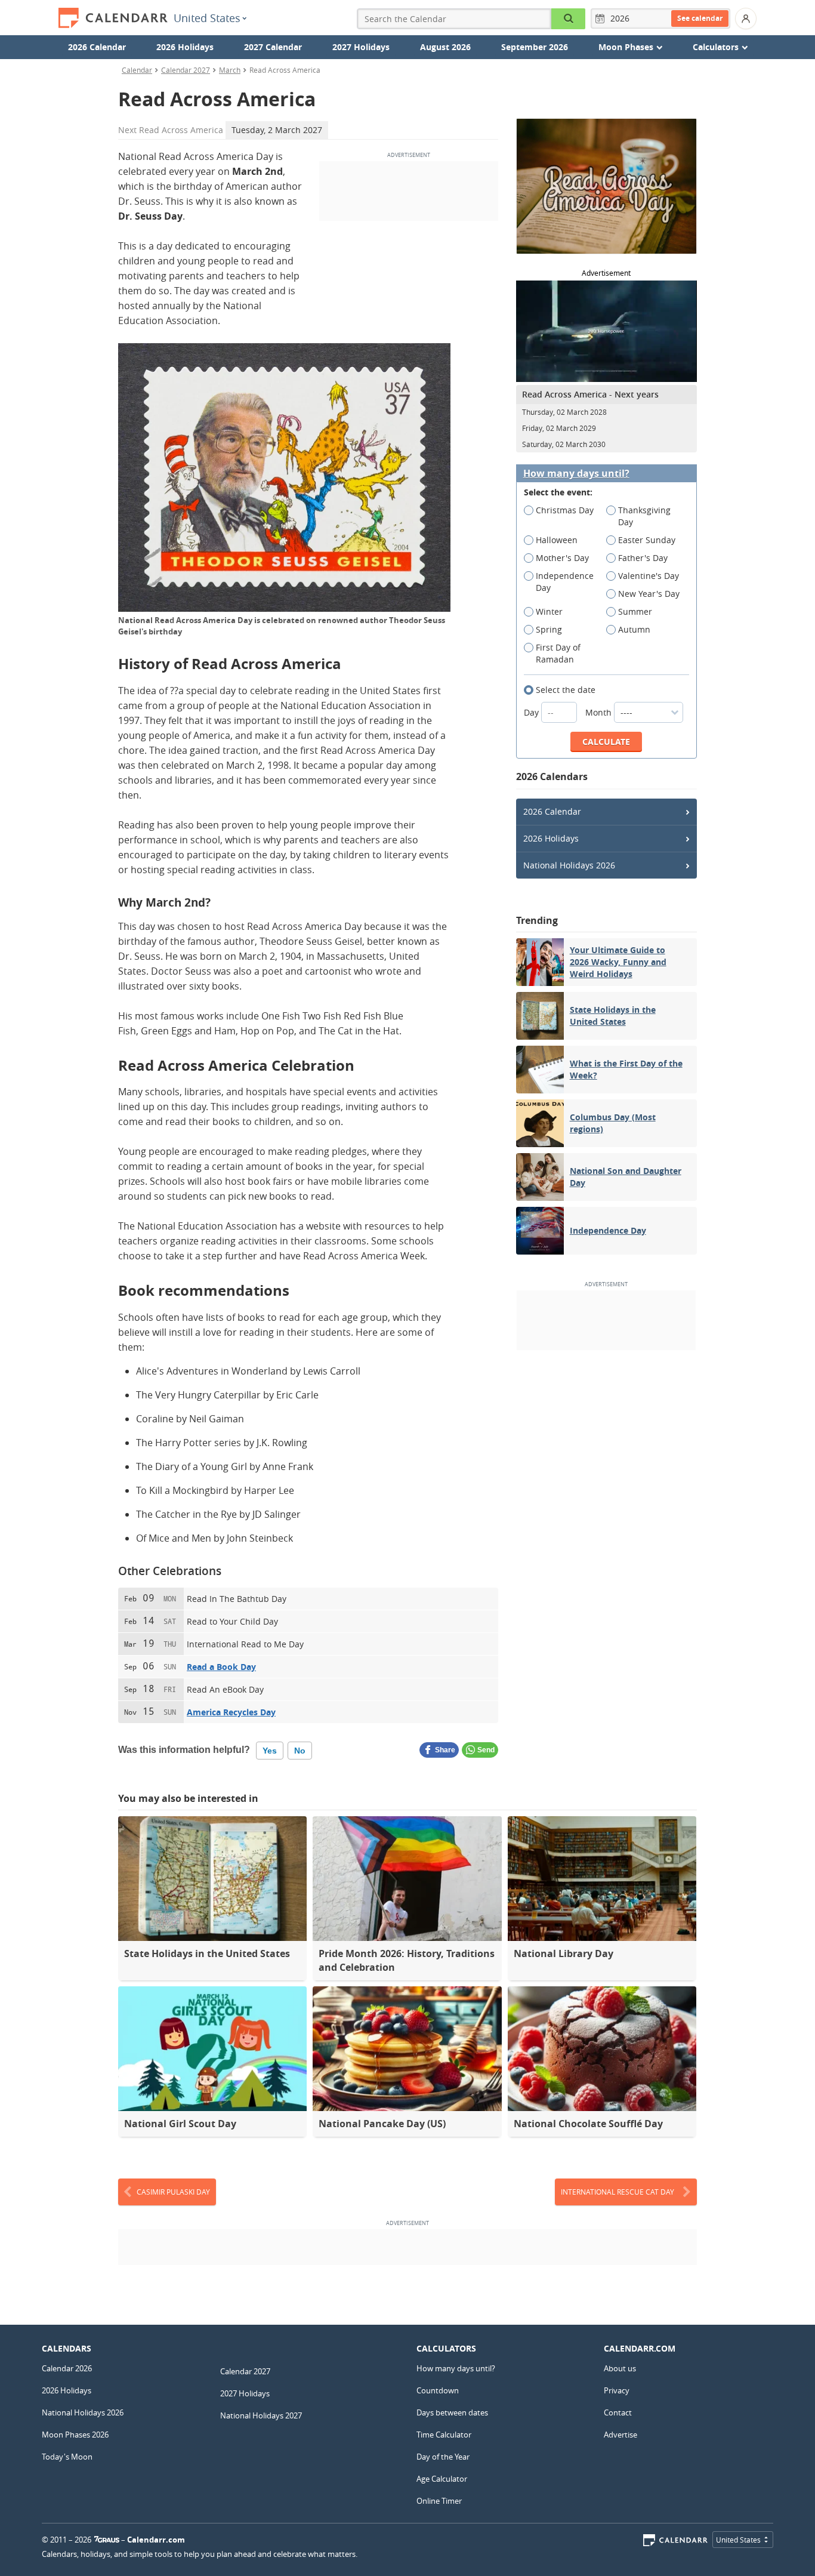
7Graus (107, 2540)
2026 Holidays (185, 47)
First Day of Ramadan (558, 653)
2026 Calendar (97, 47)
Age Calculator (442, 2479)
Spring (549, 629)
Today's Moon (67, 2457)
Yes (270, 1751)
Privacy (617, 2390)
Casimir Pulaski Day (173, 2192)
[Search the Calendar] (569, 19)
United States (207, 18)
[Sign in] (746, 19)
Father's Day (643, 558)
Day (532, 712)
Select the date (566, 690)
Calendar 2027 (186, 70)
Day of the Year (443, 2457)
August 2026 (445, 47)
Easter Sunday (647, 540)
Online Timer (439, 2501)
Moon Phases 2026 (75, 2435)
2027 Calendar (273, 47)
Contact (618, 2412)
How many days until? (576, 474)
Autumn (634, 629)
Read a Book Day (221, 1667)
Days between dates (452, 2412)
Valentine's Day (649, 576)
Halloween (557, 540)
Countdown (438, 2390)
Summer (635, 611)
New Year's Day (649, 594)
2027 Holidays (361, 47)
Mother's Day (562, 558)
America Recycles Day (231, 1712)
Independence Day (565, 582)
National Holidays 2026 (569, 865)
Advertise (620, 2435)
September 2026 (535, 47)
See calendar (700, 18)
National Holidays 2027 (261, 2415)
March (230, 70)
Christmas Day (565, 510)
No (300, 1751)
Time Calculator (444, 2435)
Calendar (137, 70)
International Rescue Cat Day (618, 2192)
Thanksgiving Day (644, 516)
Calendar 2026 (67, 2368)
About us (620, 2368)
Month (600, 712)
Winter (549, 611)
